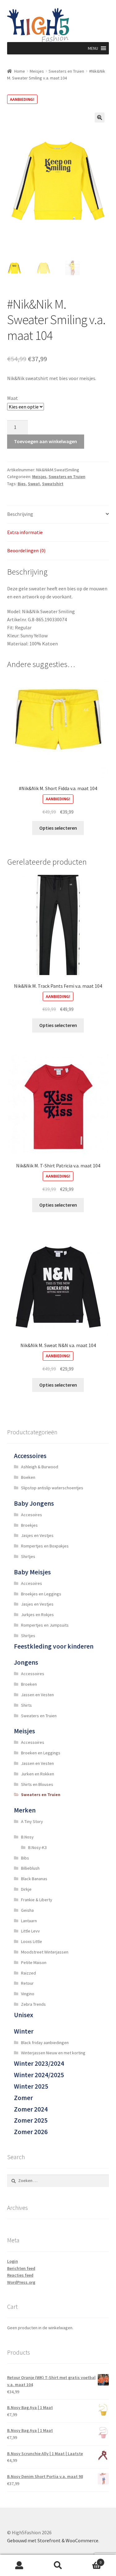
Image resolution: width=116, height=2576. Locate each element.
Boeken (28, 1477)
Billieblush (30, 1868)
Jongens (26, 1662)
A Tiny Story (32, 1821)
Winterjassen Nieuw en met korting (53, 2053)
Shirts (26, 1705)
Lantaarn (29, 1921)
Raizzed (28, 1973)
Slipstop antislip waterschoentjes (52, 1488)
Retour (27, 1983)
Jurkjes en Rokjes (37, 1615)
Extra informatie (25, 532)
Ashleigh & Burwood (40, 1467)
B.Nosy (27, 1837)
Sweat (34, 484)
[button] (93, 48)
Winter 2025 (31, 2086)
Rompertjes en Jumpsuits (45, 1625)
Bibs (25, 1858)
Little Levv (30, 1931)
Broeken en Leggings (41, 1753)
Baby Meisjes (32, 1572)
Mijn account (19, 2565)
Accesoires (32, 1515)
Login (13, 2261)
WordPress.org (21, 2282)
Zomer (23, 2098)
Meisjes (37, 71)
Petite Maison (34, 1962)
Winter (24, 2031)
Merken (25, 1810)
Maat (13, 398)
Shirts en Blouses (37, 1784)
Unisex (24, 2015)
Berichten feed (21, 2268)
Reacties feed (20, 2275)
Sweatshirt (53, 484)
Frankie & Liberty (37, 1900)
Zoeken (58, 2565)
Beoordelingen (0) (26, 550)
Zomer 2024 (31, 2109)
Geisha (27, 1910)
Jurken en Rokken (38, 1774)
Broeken (29, 1684)
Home (20, 71)
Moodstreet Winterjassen (45, 1952)
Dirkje (26, 1889)
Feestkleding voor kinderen (54, 1646)
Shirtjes (28, 1556)
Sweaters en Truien (66, 71)
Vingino (28, 1994)
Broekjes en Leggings (41, 1594)
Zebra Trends (33, 2004)
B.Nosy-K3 (37, 1847)
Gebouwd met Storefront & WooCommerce (53, 2540)
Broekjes (29, 1525)
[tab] (58, 514)
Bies (22, 484)
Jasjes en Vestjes (37, 1535)
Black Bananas (34, 1879)
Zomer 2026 (31, 2132)
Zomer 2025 (31, 2120)
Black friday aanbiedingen (45, 2043)
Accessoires (30, 1456)
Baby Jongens (34, 1503)
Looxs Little (32, 1941)
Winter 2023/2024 (39, 2063)
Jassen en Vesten (37, 1695)
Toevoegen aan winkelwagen (45, 441)
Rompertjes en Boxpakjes (45, 1546)
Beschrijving (20, 514)
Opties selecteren (58, 828)
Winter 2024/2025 (39, 2075)
